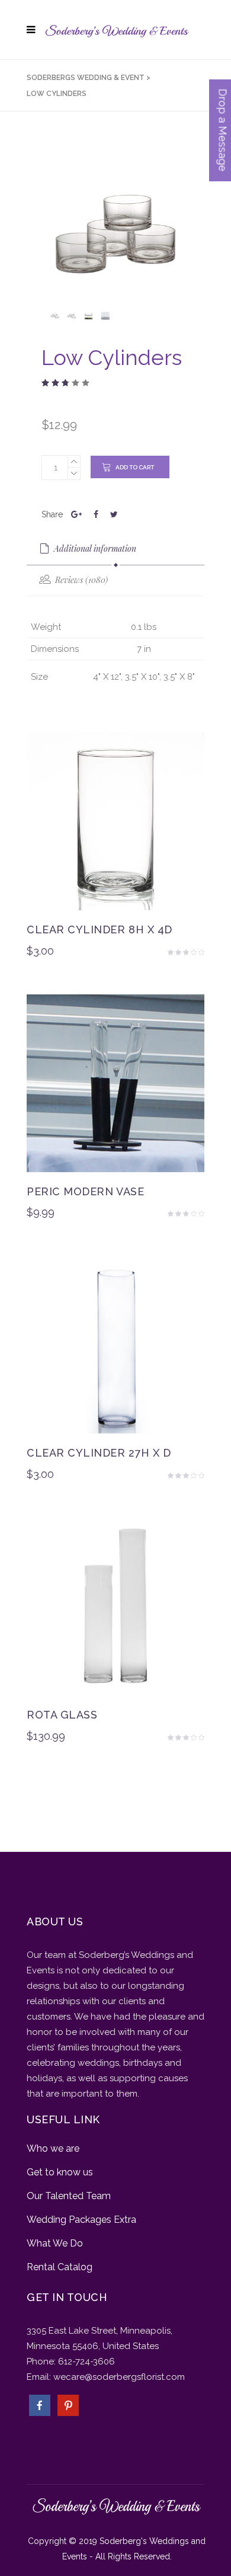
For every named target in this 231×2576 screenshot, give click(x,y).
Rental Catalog (60, 2267)
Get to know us (60, 2172)
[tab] (115, 549)
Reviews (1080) (80, 580)
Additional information (94, 548)
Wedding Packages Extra (81, 2220)
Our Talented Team (69, 2196)
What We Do (55, 2243)
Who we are (53, 2148)
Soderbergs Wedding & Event (86, 78)
